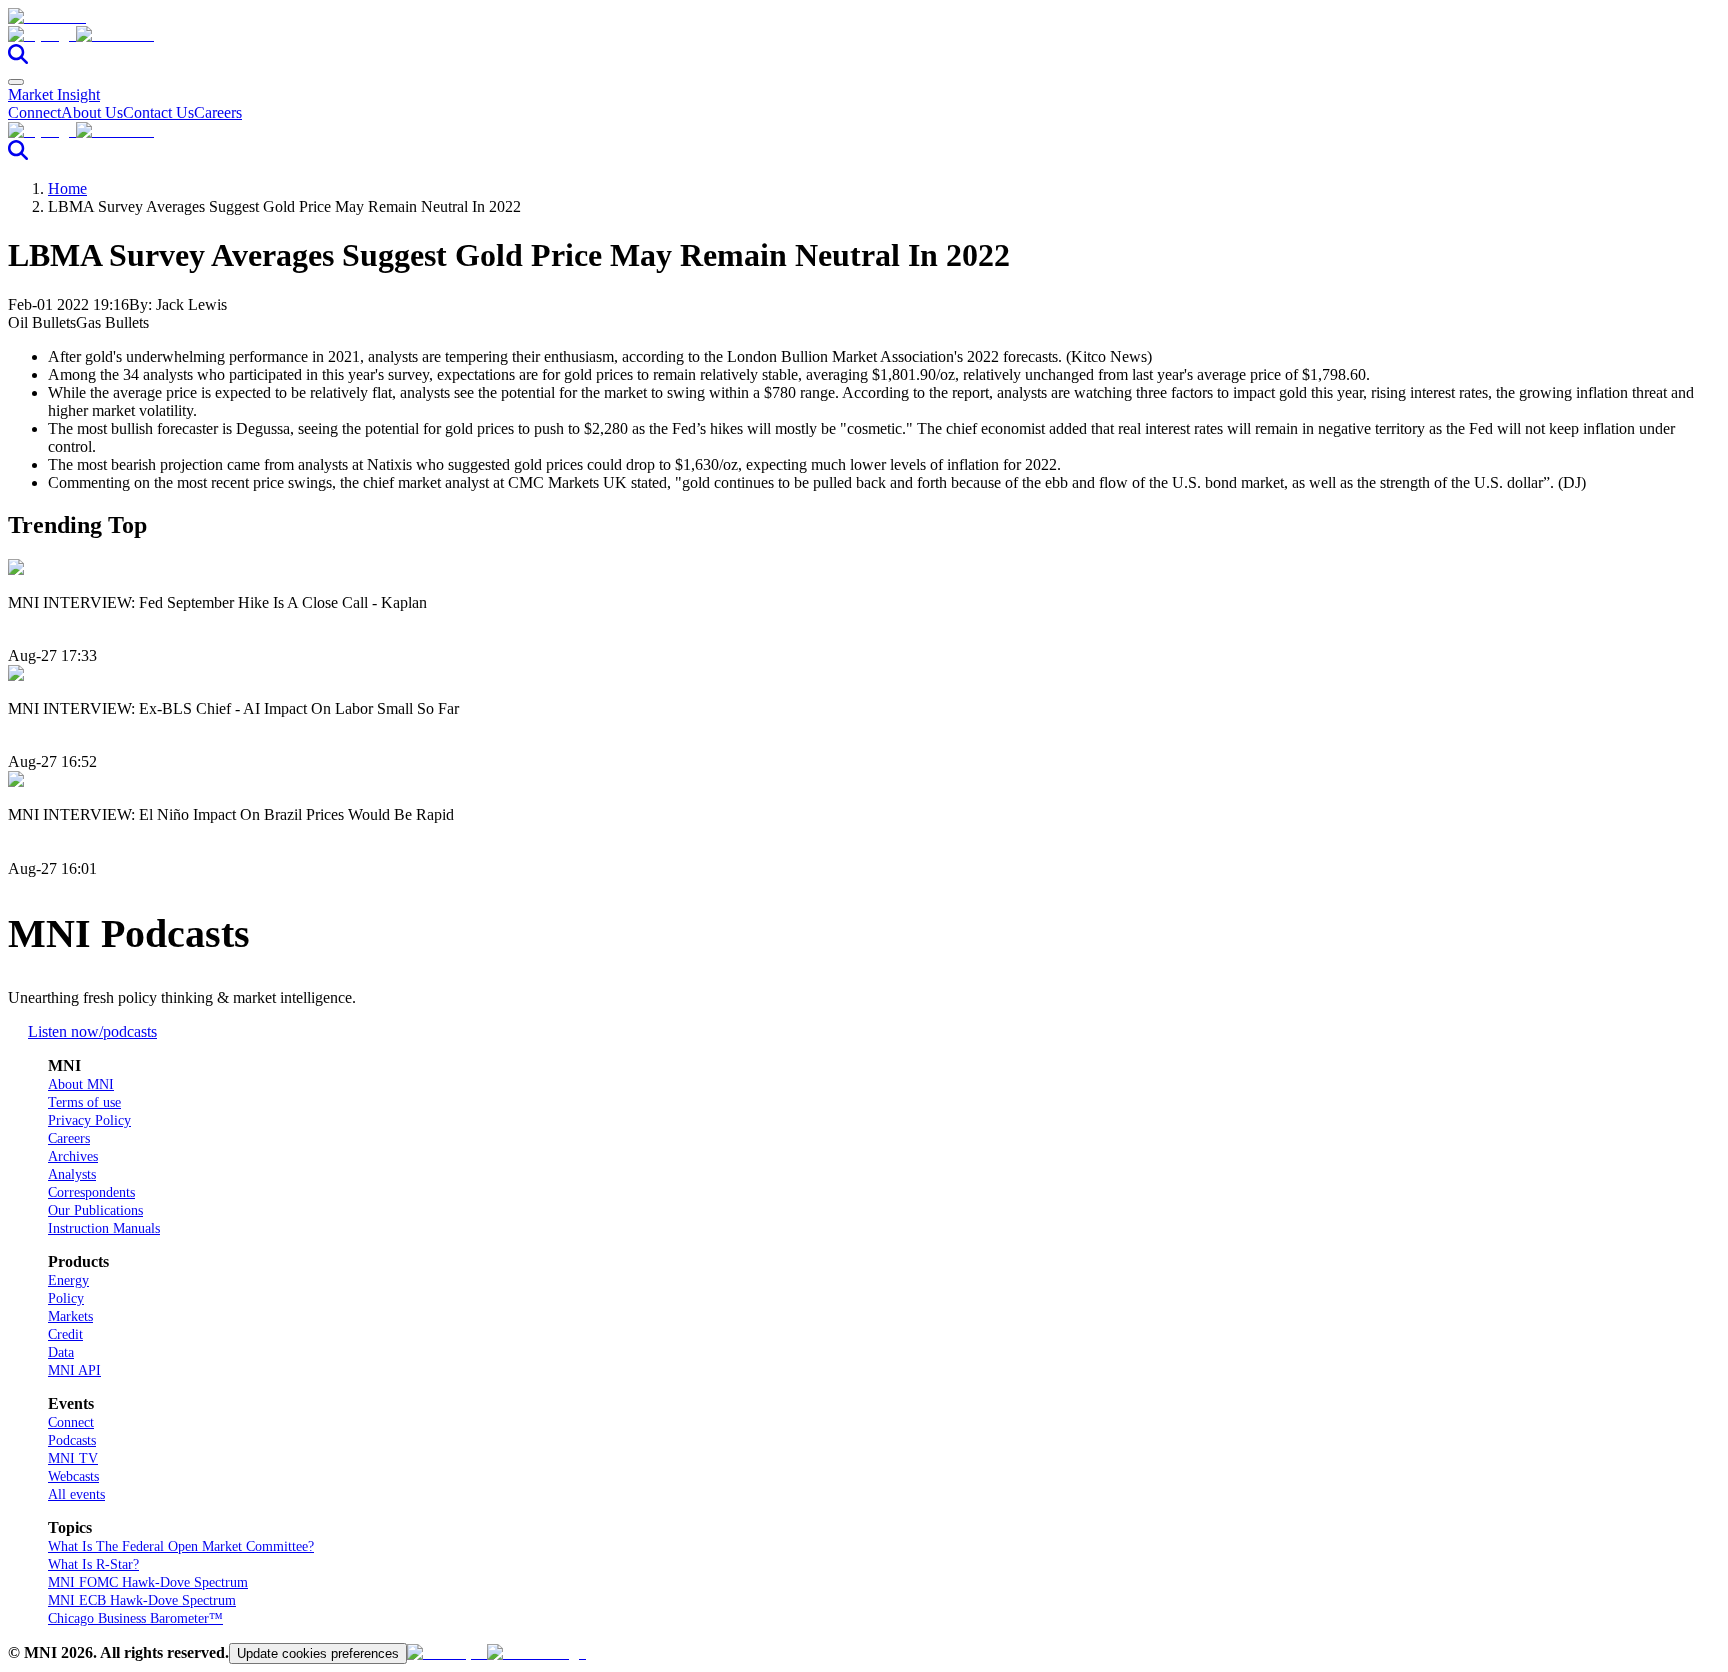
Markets (70, 1316)
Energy (68, 1280)
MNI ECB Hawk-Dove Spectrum (142, 1600)
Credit (65, 1334)
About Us (92, 112)
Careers (218, 112)
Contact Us (158, 112)
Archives (73, 1156)
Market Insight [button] (54, 94)
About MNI (81, 1084)
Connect (34, 112)
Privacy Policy (89, 1120)
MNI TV (73, 1458)
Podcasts (72, 1440)
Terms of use (84, 1102)
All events (76, 1494)
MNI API (74, 1370)
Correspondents (91, 1192)
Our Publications (95, 1210)
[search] (18, 58)
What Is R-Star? (93, 1564)
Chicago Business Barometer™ (135, 1618)
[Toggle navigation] (16, 82)
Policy (66, 1298)
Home (67, 188)
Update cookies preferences (318, 1653)
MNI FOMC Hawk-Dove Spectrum (148, 1582)
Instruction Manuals (104, 1228)
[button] (864, 35)
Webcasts (73, 1476)
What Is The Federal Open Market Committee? (181, 1546)
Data (61, 1352)
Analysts (72, 1174)
